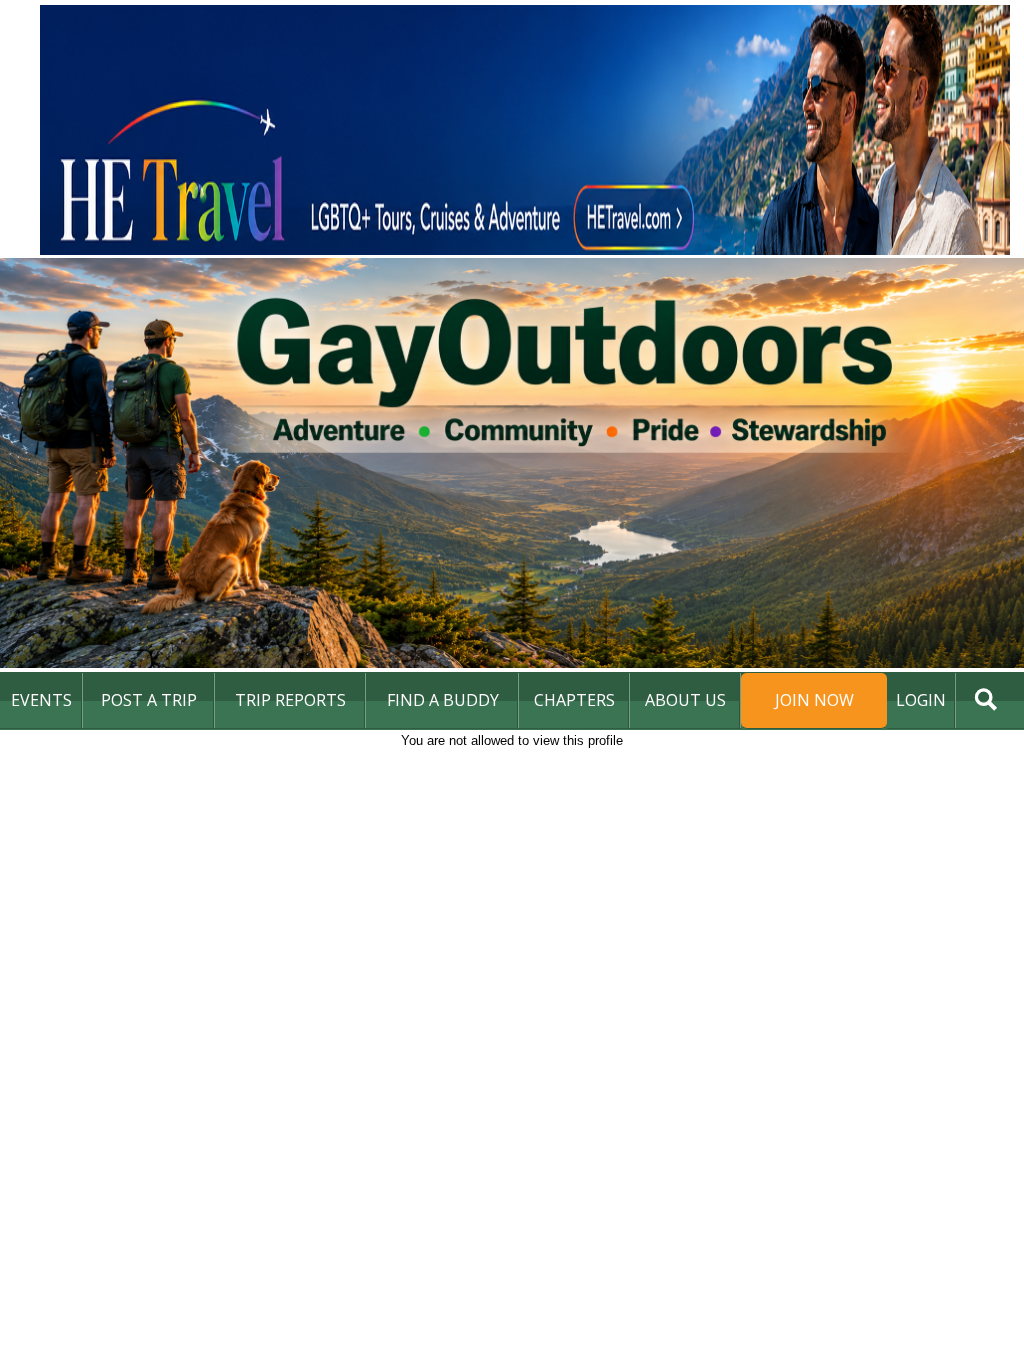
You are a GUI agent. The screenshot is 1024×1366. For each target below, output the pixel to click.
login (921, 700)
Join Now (814, 700)
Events (41, 700)
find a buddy (443, 700)
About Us (685, 700)
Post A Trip (149, 700)
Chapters (574, 700)
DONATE (968, 754)
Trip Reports (290, 700)
